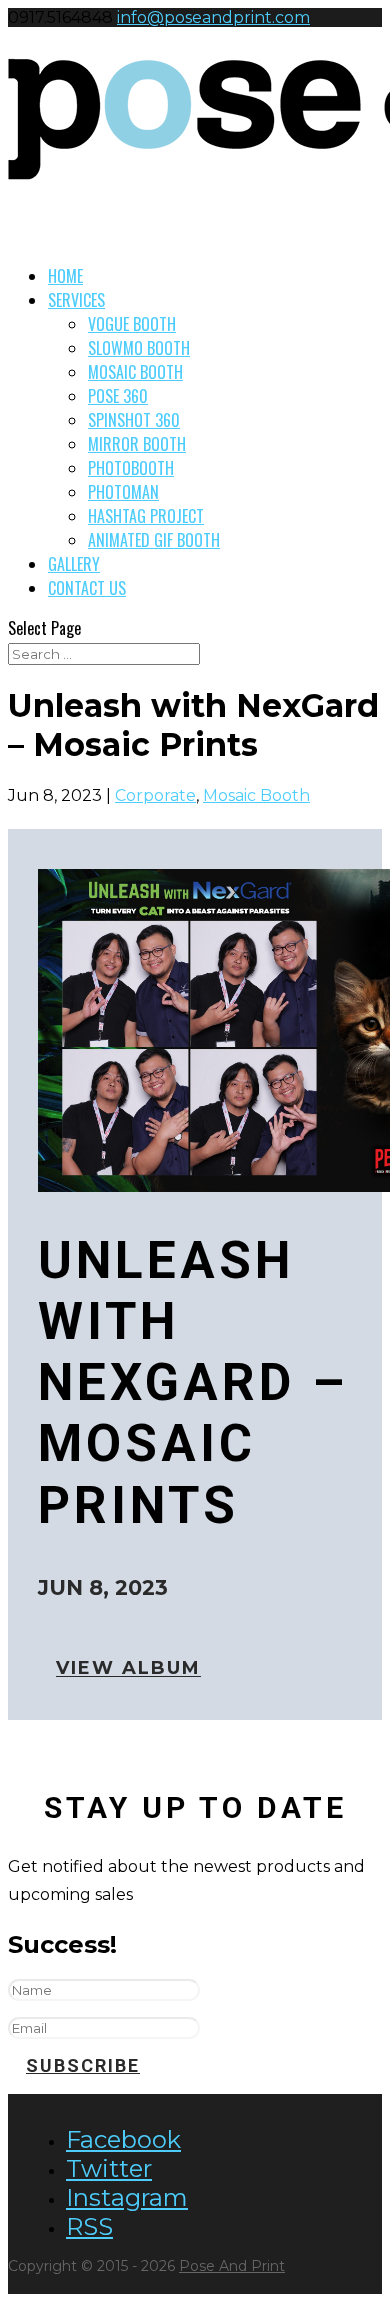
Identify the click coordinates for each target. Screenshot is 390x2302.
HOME (65, 276)
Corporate (155, 795)
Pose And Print (232, 2266)
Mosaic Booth (256, 795)
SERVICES (76, 300)
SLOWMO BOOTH (139, 348)
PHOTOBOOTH (131, 468)
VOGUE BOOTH (132, 324)
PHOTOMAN (123, 492)
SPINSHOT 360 (134, 420)
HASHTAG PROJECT (146, 516)
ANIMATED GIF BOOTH (154, 540)
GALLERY (74, 564)
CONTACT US (87, 588)
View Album (128, 1669)
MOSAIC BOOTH (135, 372)
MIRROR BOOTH (137, 444)
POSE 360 (118, 396)
